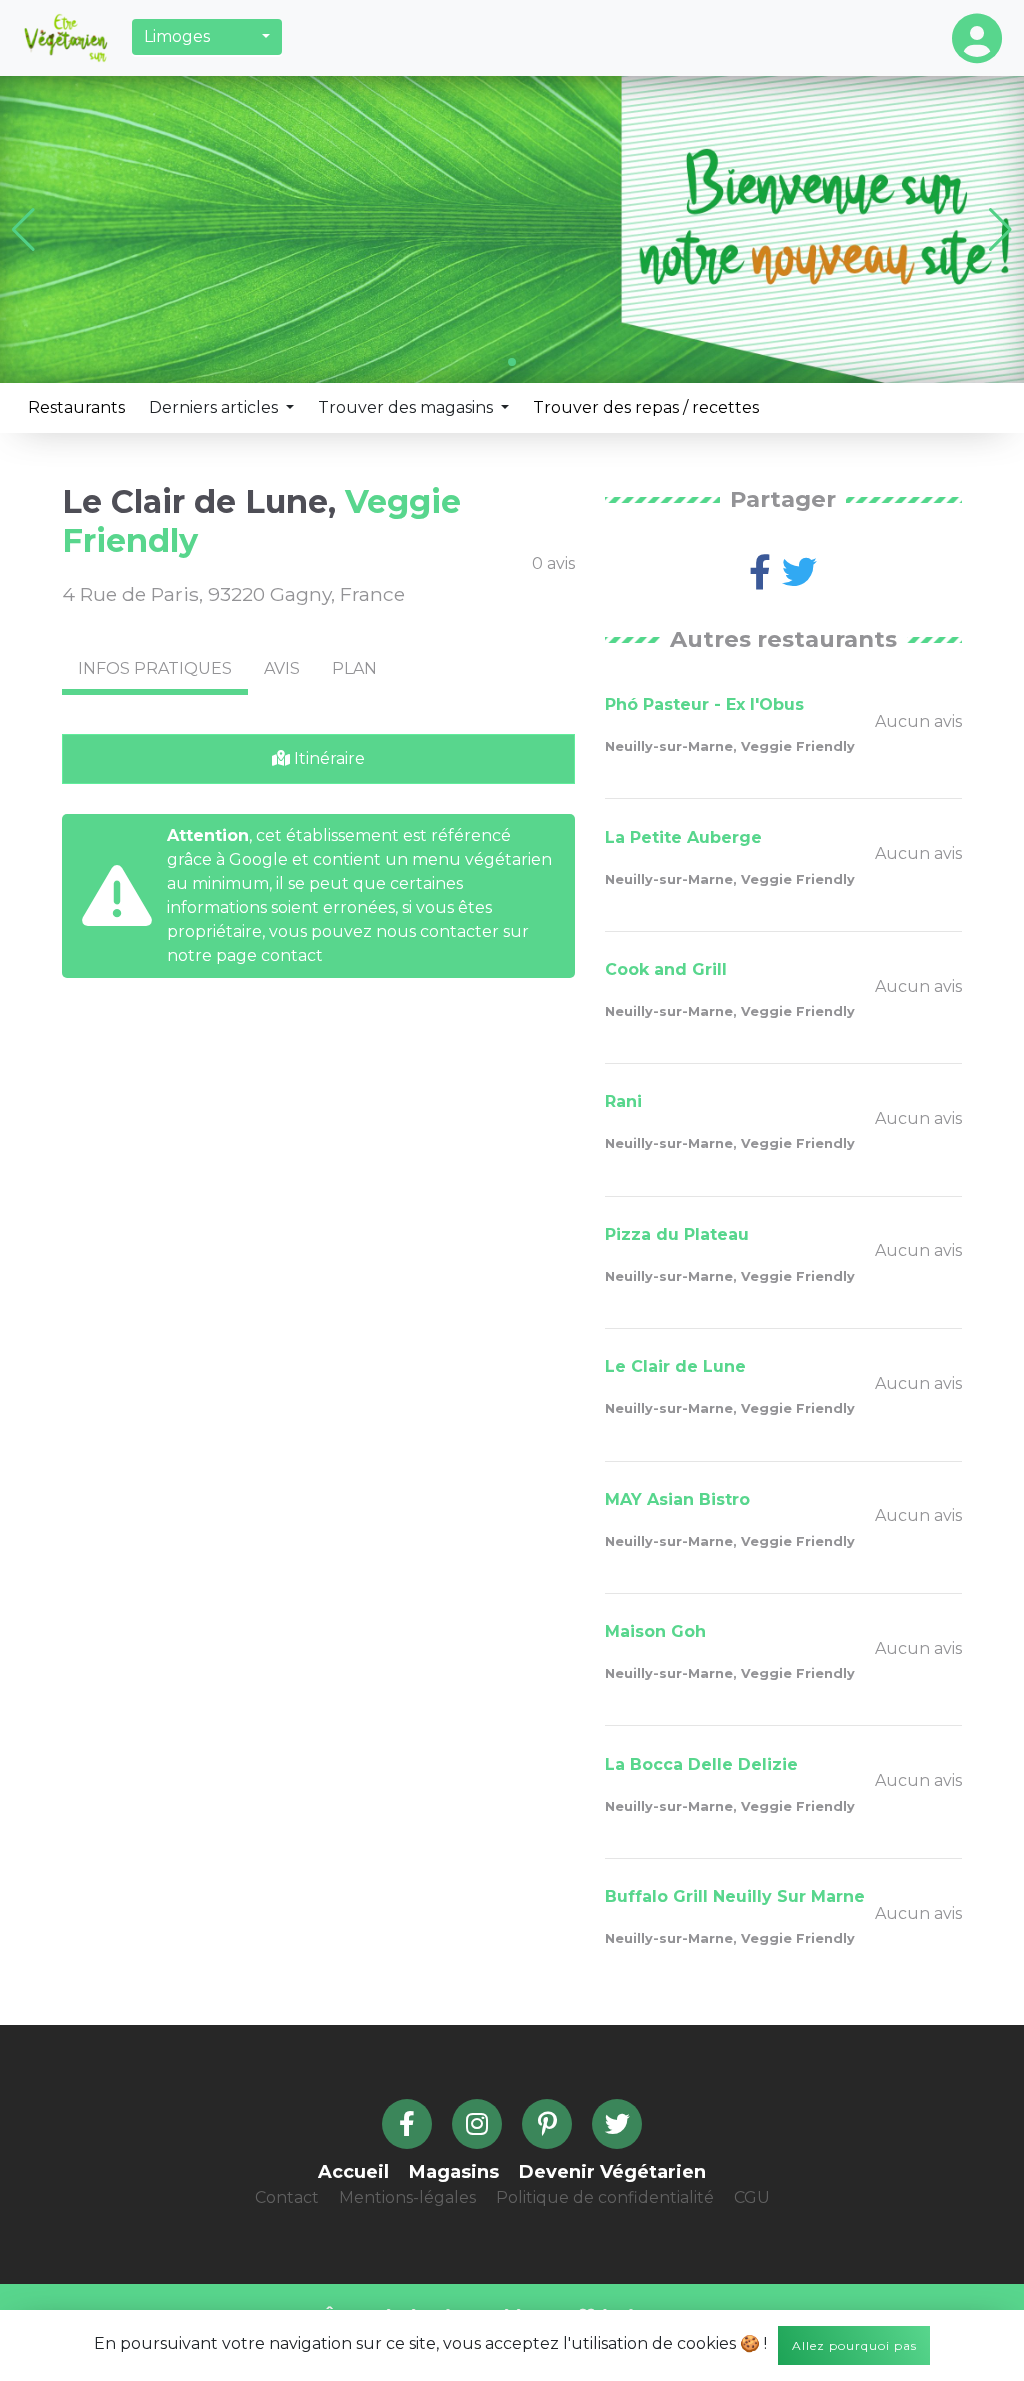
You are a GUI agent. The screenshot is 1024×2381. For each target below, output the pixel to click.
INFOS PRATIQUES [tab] (155, 668)
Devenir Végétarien (612, 2172)
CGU (752, 2197)
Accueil (353, 2172)
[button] (207, 37)
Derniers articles (215, 407)
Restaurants (76, 407)
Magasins (454, 2172)
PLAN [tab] (354, 668)
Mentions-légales (407, 2197)
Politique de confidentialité (605, 2197)
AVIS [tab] (282, 668)
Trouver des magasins (407, 407)
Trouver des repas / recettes (646, 407)
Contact (287, 2197)
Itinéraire (327, 758)
